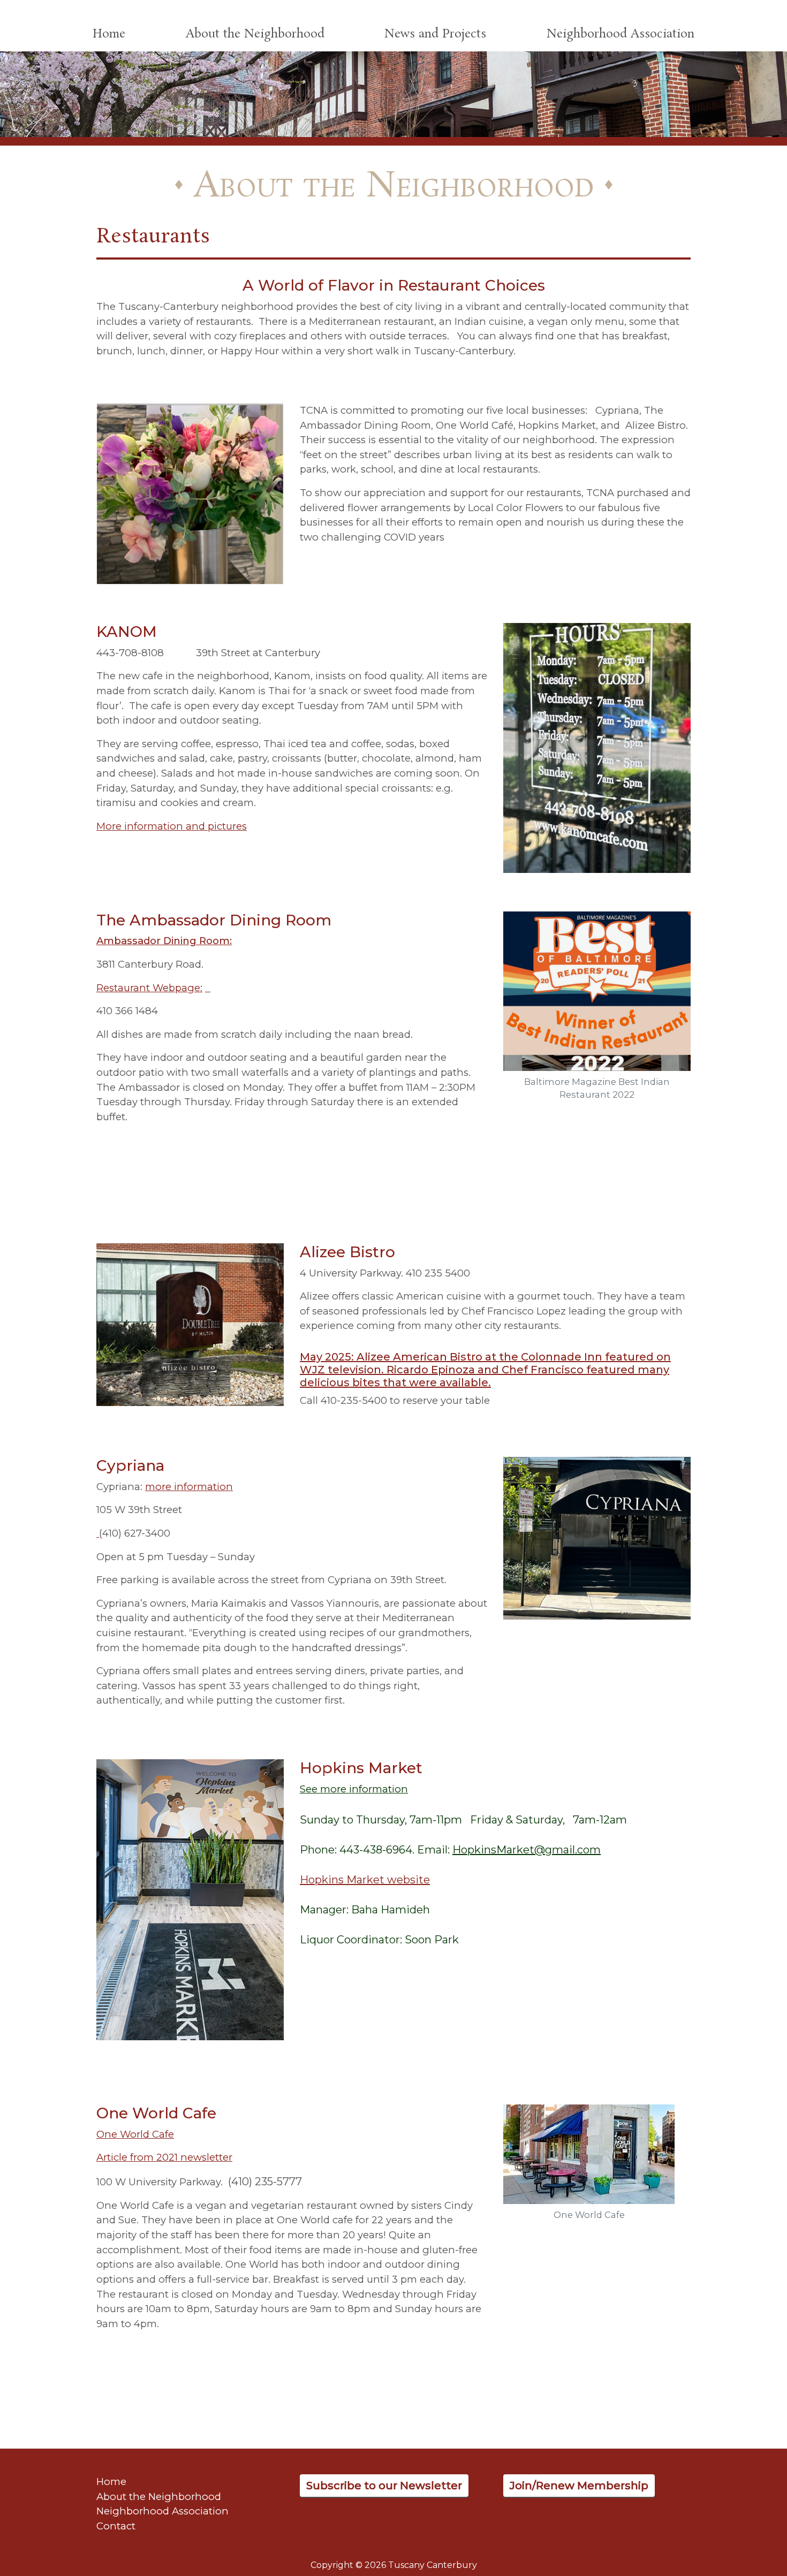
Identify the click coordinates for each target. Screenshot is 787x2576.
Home (109, 34)
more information (189, 1487)
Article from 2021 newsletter (164, 2157)
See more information (354, 1789)
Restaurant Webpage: (149, 988)
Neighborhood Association (620, 34)
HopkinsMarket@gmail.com (527, 1850)
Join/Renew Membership (579, 2486)
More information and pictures (172, 826)
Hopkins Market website (365, 1880)
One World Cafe (135, 2134)
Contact (116, 2526)
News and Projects (435, 34)
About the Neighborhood (255, 34)
